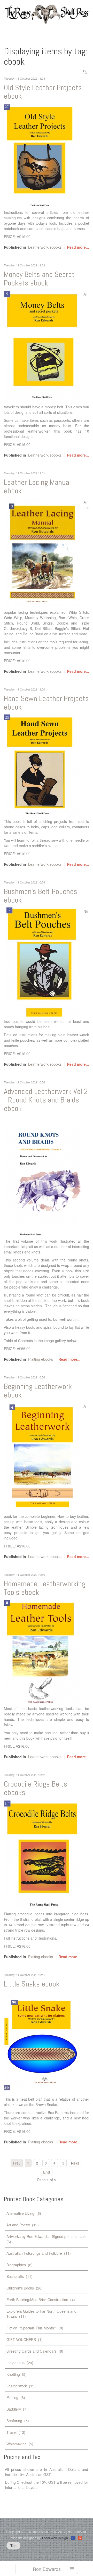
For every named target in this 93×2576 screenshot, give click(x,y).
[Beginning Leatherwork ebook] (43, 1457)
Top (13, 2546)
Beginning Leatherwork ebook (38, 1391)
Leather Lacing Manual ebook (37, 487)
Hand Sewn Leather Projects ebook (46, 703)
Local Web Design (55, 2538)
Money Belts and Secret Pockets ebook (39, 279)
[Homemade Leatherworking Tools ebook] (43, 1651)
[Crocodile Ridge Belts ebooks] (43, 1854)
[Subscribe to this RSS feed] (85, 72)
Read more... (78, 247)
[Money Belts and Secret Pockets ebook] (43, 346)
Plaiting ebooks (41, 1359)
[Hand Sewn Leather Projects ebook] (43, 765)
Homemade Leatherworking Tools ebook (45, 1588)
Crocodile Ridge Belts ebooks (36, 1788)
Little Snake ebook (32, 1984)
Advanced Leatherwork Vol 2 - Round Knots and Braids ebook (46, 1100)
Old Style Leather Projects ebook (43, 92)
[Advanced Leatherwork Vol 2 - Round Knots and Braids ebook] (43, 1176)
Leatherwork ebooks (45, 247)
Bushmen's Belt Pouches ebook (41, 896)
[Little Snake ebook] (43, 2042)
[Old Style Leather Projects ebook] (43, 155)
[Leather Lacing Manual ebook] (43, 552)
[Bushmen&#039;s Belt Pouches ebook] (43, 962)
